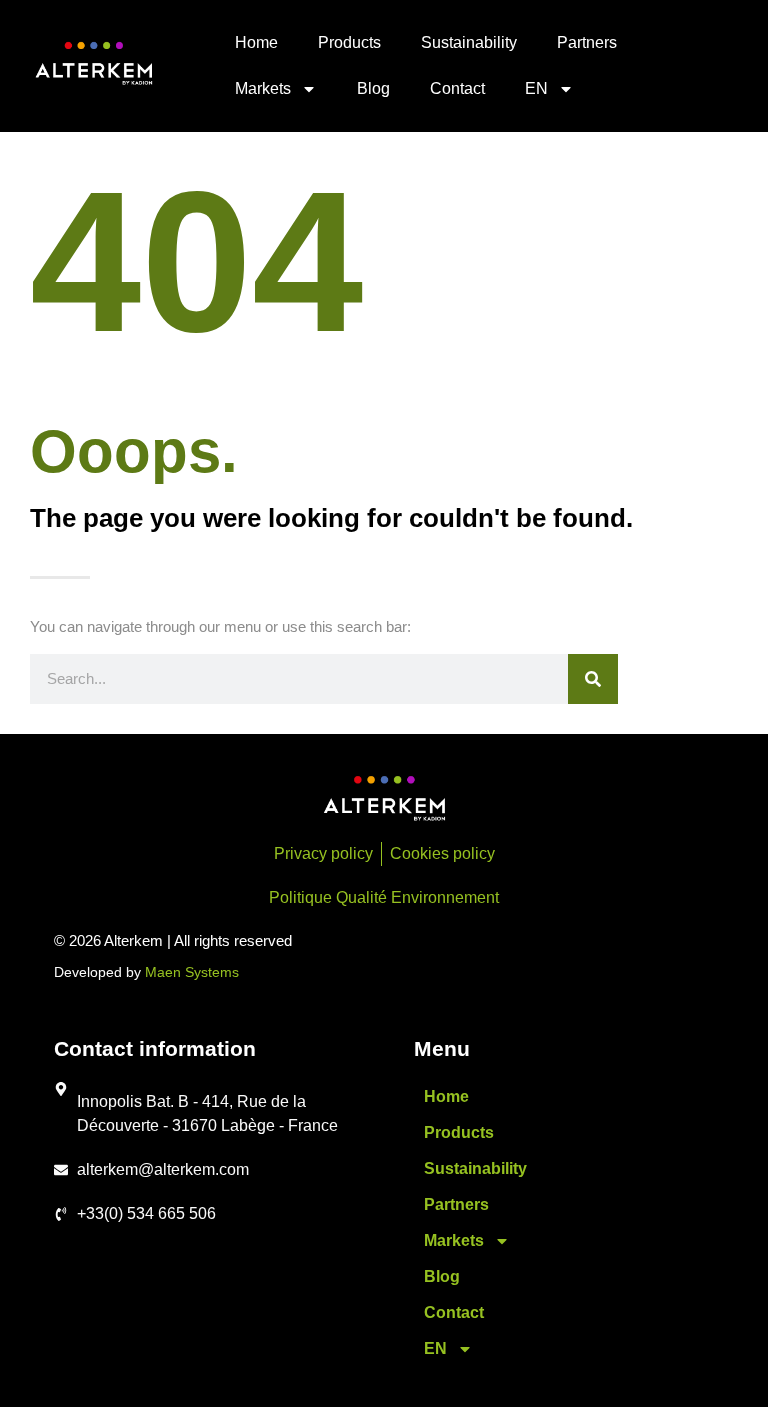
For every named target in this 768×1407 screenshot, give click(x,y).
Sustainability (469, 42)
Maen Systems (192, 972)
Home (256, 42)
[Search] (593, 679)
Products (349, 42)
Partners (587, 42)
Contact (457, 88)
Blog (373, 88)
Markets (263, 88)
